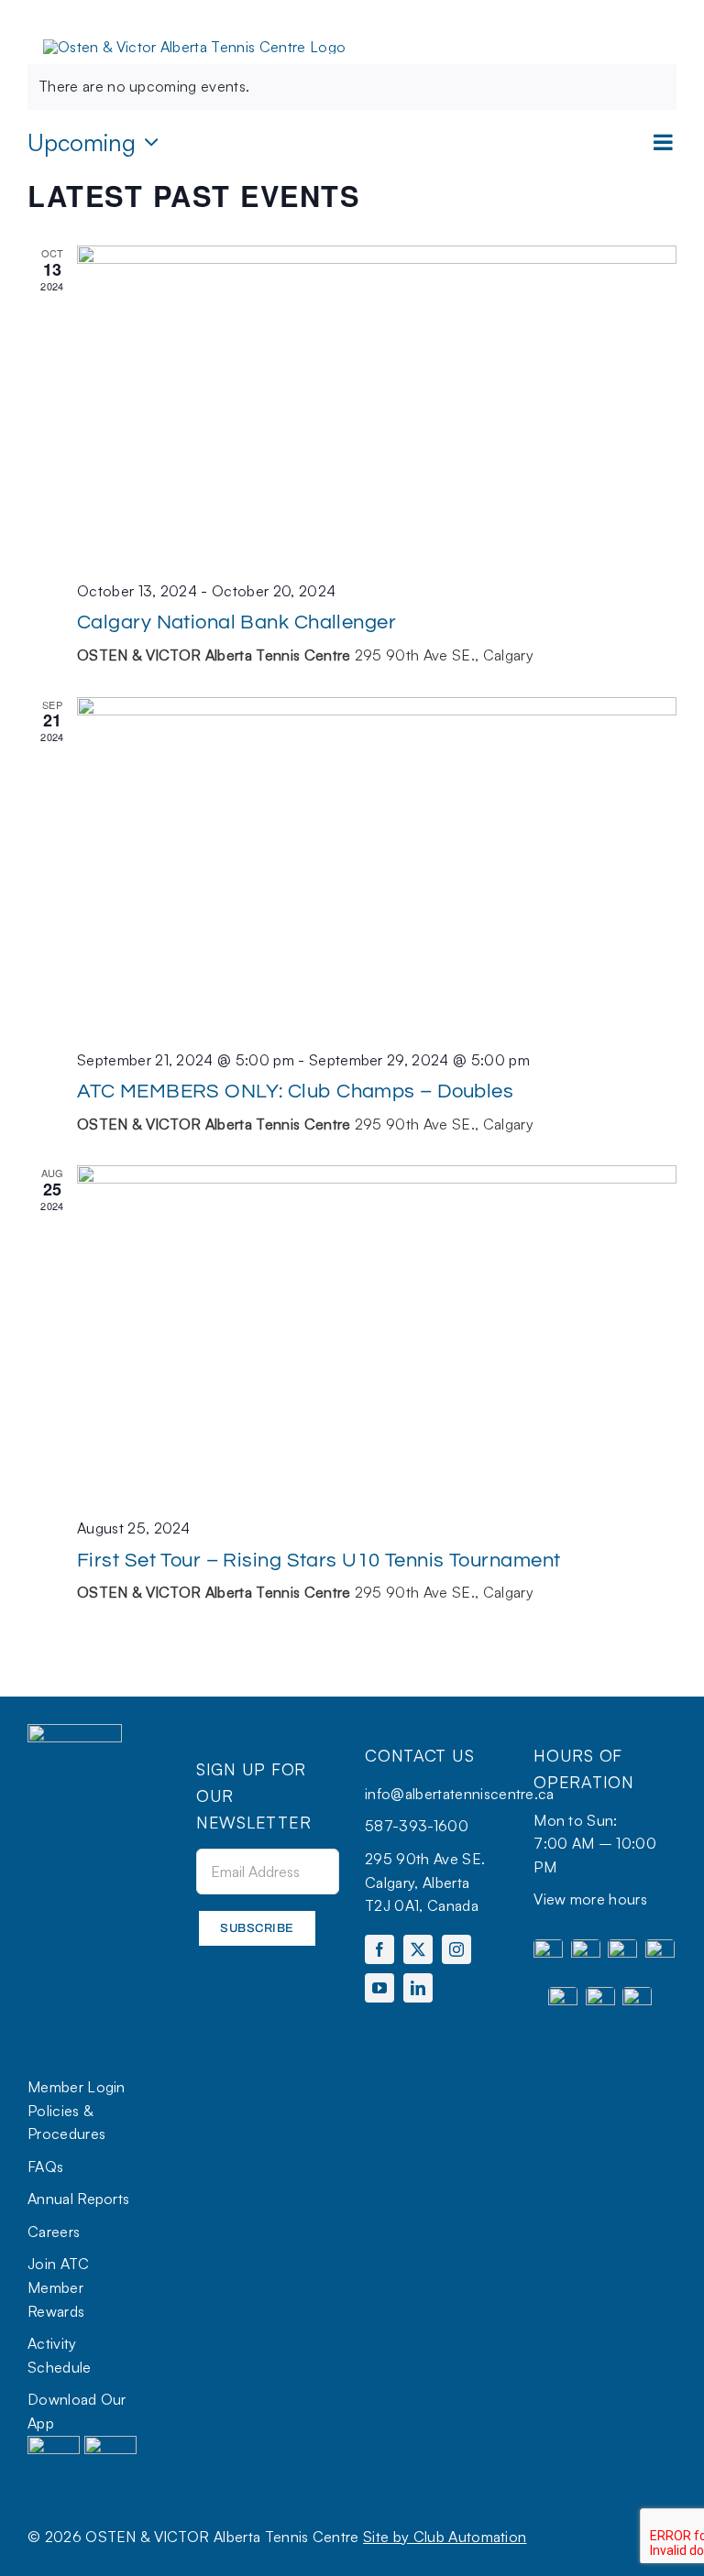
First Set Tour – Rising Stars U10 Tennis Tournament (319, 1561)
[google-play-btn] (110, 2443)
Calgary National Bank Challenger (236, 622)
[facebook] (379, 1949)
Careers (54, 2232)
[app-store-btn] (54, 2443)
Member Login (77, 2087)
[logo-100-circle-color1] (75, 1731)
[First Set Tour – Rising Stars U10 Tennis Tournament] (377, 1334)
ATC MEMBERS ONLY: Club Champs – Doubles (295, 1092)
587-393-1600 (417, 1826)
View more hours (590, 1899)
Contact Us (419, 1755)
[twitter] (418, 1949)
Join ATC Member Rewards (59, 2287)
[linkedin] (418, 1988)
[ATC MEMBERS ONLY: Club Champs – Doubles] (377, 866)
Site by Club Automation (445, 2537)
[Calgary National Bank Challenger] (377, 405)
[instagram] (456, 1949)
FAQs (45, 2167)
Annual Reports (78, 2199)
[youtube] (379, 1988)
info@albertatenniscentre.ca (460, 1794)
